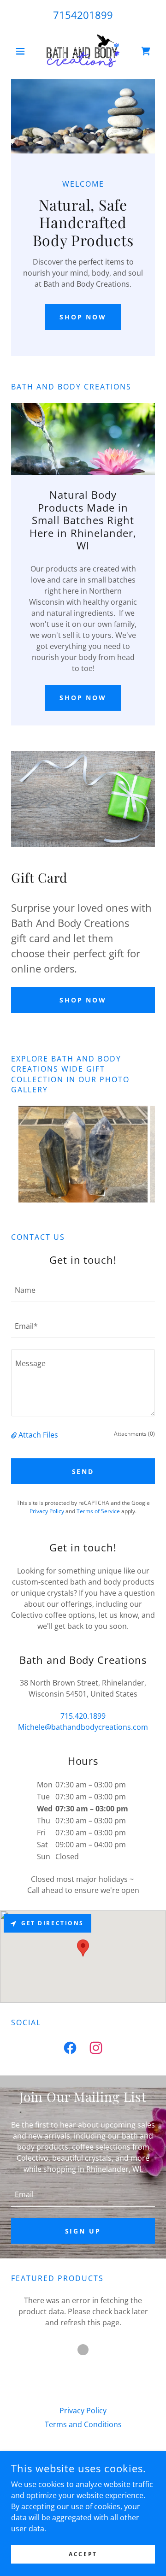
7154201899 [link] (83, 15)
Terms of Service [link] (98, 1511)
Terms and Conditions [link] (83, 2424)
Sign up (83, 2231)
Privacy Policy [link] (47, 1511)
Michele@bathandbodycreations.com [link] (83, 1727)
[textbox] (83, 1290)
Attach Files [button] (38, 1435)
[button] (22, 51)
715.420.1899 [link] (83, 1716)
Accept (83, 2554)
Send (83, 1471)
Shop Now (83, 317)
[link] (83, 51)
